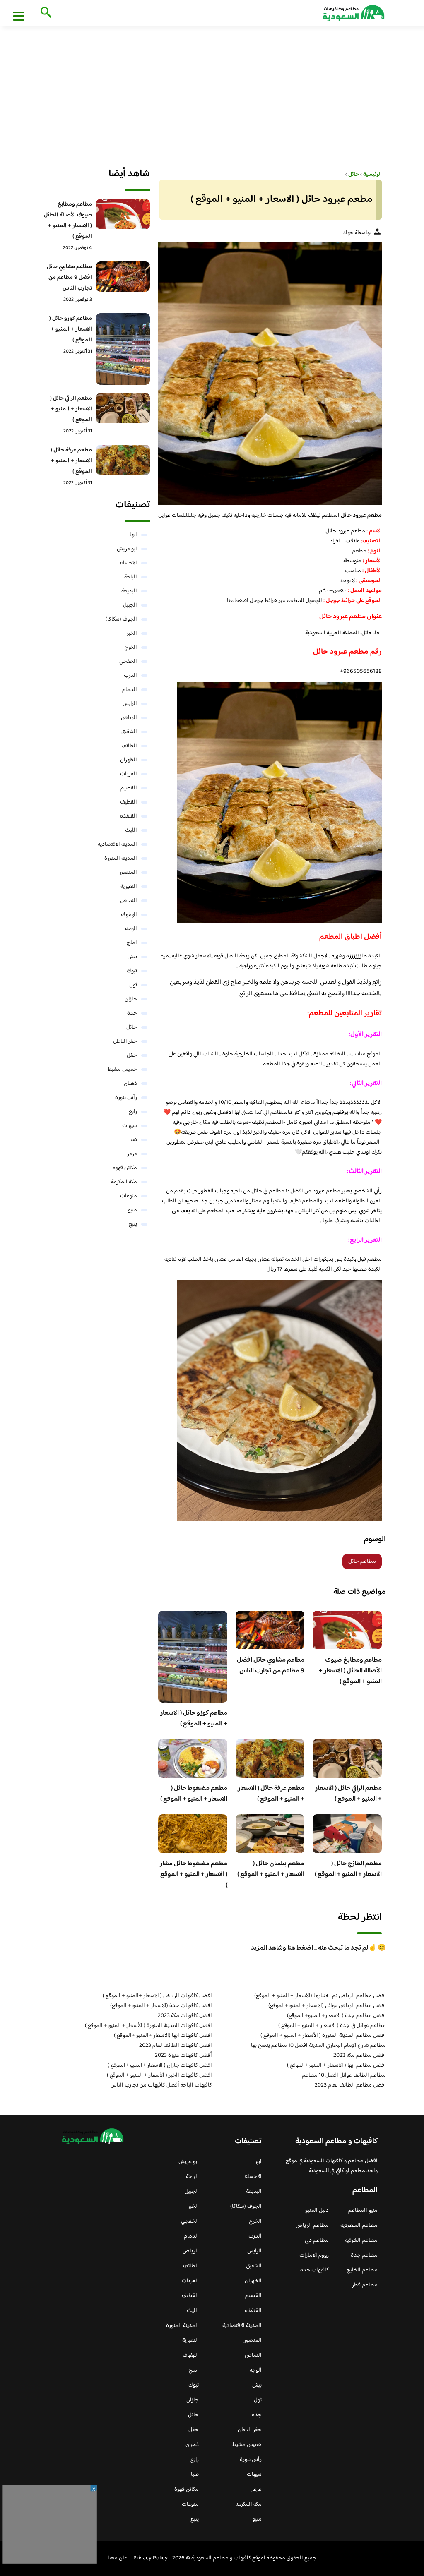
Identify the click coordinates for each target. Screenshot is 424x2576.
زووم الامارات (314, 2255)
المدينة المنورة (121, 859)
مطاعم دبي (317, 2240)
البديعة (129, 591)
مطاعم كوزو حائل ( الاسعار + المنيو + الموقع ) (194, 1719)
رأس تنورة (126, 1098)
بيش (132, 957)
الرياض (129, 718)
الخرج (131, 648)
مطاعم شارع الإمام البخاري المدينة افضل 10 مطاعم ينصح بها (318, 2046)
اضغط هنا (238, 601)
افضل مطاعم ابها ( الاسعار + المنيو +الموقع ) (336, 2065)
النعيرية (129, 887)
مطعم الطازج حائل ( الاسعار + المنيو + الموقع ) (348, 1869)
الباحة (131, 577)
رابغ (133, 1112)
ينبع (133, 1224)
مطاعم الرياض (312, 2226)
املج (132, 943)
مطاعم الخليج (362, 2270)
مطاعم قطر (365, 2285)
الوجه (131, 929)
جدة (132, 1013)
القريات (129, 774)
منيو (132, 1210)
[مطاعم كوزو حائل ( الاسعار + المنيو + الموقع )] (123, 349)
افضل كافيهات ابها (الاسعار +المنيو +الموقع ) (163, 2036)
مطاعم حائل (362, 1561)
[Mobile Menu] (19, 16)
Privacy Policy (151, 2558)
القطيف (129, 802)
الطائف (129, 746)
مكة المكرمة (124, 1182)
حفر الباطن (125, 1041)
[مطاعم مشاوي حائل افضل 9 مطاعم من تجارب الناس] (123, 277)
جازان (131, 999)
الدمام (130, 690)
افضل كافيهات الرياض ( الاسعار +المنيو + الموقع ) (157, 1996)
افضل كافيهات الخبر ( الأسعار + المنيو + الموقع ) (159, 2075)
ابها (133, 535)
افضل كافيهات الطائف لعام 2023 (176, 2046)
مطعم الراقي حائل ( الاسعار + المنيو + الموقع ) (348, 1794)
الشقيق (129, 732)
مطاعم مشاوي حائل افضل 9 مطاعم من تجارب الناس (271, 1666)
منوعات (129, 1196)
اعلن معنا (118, 2558)
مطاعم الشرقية (361, 2240)
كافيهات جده (314, 2270)
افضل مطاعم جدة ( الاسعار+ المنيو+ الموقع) (336, 2016)
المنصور (128, 873)
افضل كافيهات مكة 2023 (185, 2016)
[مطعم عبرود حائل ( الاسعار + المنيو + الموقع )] (270, 373)
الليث (131, 830)
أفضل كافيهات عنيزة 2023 (183, 2056)
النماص (129, 901)
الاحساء (128, 563)
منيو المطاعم (363, 2211)
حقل (132, 1055)
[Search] (45, 13)
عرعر (132, 1154)
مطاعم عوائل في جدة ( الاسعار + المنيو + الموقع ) (332, 2026)
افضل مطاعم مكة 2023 (360, 2056)
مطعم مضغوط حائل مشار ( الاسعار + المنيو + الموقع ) (194, 1874)
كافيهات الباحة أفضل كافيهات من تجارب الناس (161, 2085)
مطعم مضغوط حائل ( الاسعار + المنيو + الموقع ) (194, 1794)
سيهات (130, 1126)
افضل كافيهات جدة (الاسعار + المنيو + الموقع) (161, 2006)
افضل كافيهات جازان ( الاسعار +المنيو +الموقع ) (160, 2065)
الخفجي (128, 662)
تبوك (132, 971)
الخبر (132, 633)
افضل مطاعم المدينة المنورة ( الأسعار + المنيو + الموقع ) (323, 2036)
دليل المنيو (317, 2211)
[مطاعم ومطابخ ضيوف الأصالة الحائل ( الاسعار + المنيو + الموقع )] (123, 214)
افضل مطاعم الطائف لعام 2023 (350, 2085)
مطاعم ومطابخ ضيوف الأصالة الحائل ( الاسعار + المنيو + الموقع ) (350, 1671)
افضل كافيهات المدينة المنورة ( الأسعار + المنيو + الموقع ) (148, 2026)
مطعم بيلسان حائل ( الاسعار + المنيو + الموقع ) (271, 1869)
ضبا (133, 1140)
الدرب (130, 676)
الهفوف (129, 915)
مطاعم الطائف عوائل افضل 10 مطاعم (344, 2075)
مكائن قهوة (125, 1168)
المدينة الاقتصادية (117, 844)
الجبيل (130, 605)
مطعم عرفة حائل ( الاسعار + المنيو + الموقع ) (271, 1794)
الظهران (129, 760)
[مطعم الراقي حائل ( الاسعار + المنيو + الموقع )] (123, 408)
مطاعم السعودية (359, 2226)
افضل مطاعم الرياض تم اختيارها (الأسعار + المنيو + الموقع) (320, 1996)
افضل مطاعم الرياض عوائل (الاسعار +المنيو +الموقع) (327, 2006)
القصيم (129, 788)
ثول (133, 985)
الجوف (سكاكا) (121, 619)
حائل (132, 1027)
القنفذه (129, 816)
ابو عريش (127, 549)
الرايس (130, 704)
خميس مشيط (122, 1070)
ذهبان (130, 1084)
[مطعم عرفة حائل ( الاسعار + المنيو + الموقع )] (123, 460)
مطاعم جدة (364, 2255)
